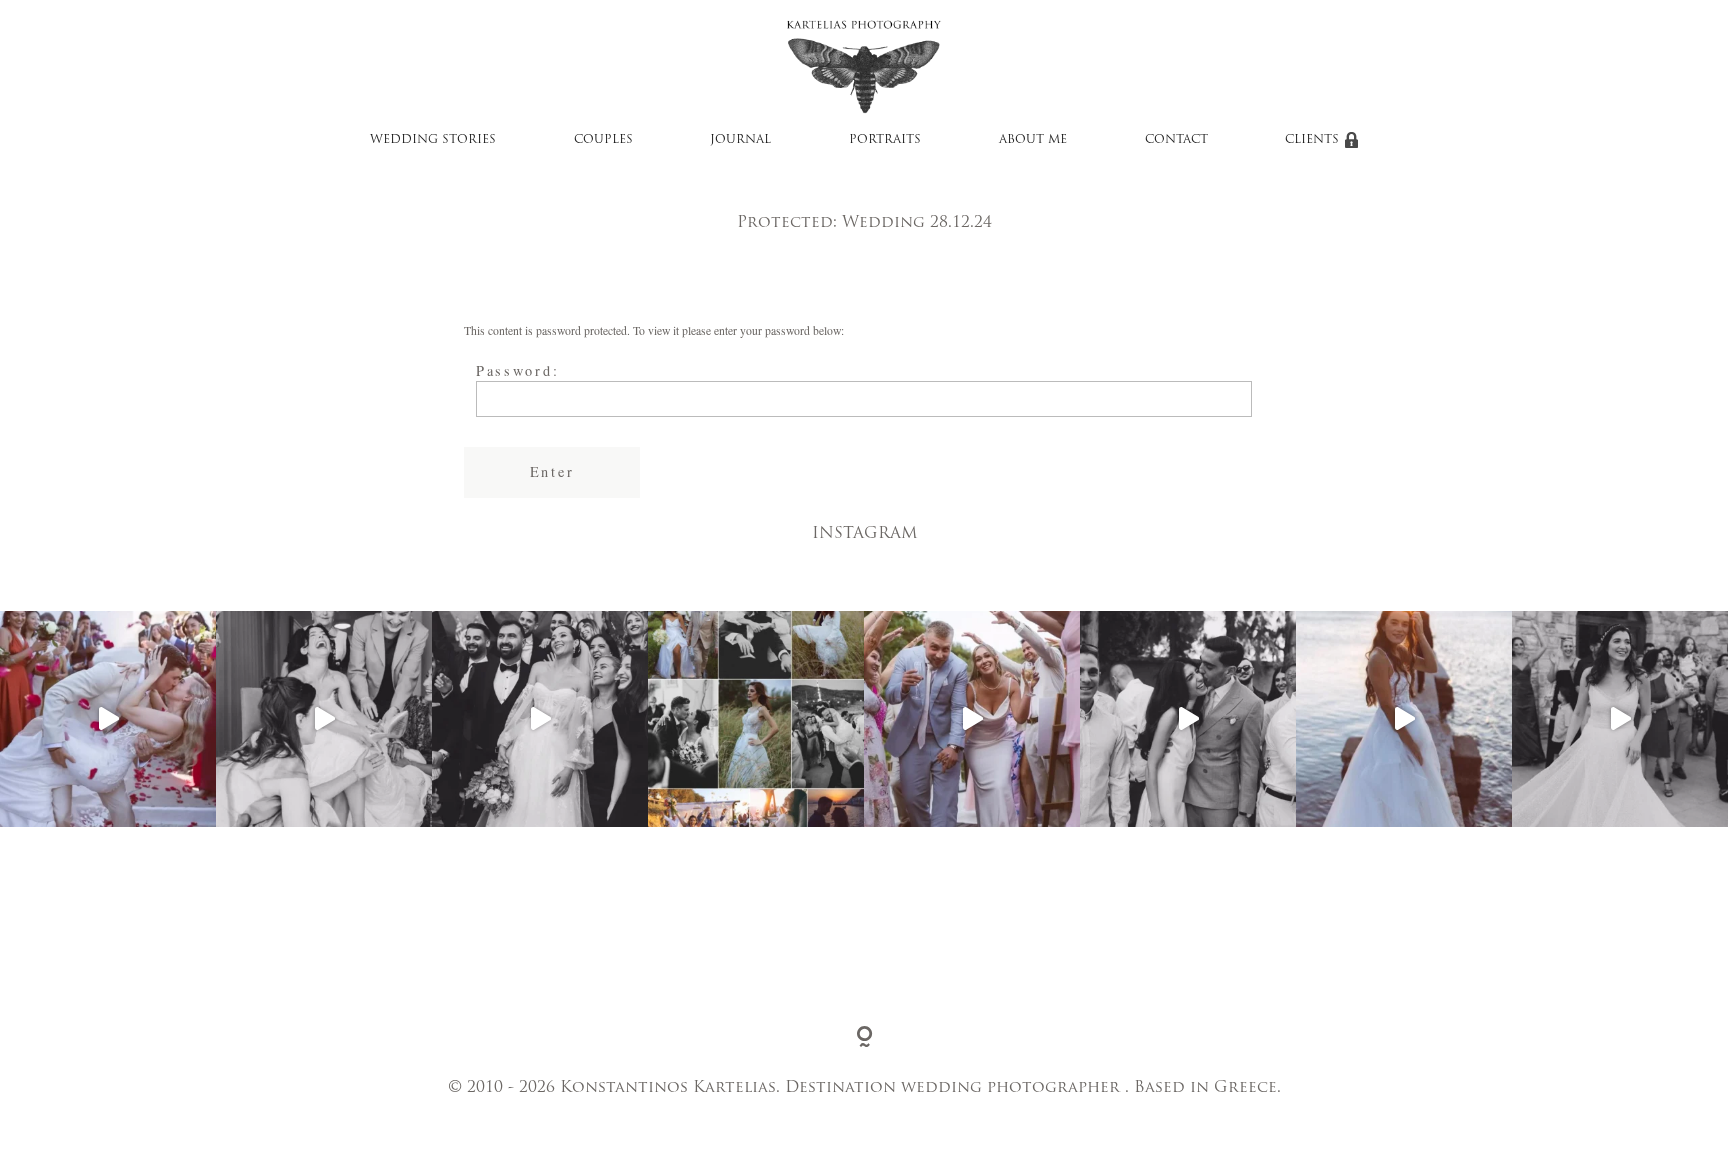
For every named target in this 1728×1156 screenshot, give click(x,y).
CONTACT (1176, 140)
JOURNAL (740, 140)
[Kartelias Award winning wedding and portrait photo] (972, 719)
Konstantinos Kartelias (668, 1088)
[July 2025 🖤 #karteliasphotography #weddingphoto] (1188, 719)
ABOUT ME (1033, 140)
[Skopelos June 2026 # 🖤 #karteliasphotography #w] (108, 719)
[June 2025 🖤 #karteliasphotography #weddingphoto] (1620, 719)
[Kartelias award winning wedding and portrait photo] (1404, 719)
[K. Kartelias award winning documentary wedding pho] (756, 719)
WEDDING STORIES (433, 140)
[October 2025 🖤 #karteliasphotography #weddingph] (324, 719)
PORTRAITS (885, 140)
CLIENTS (1312, 140)
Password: (518, 370)
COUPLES (603, 140)
